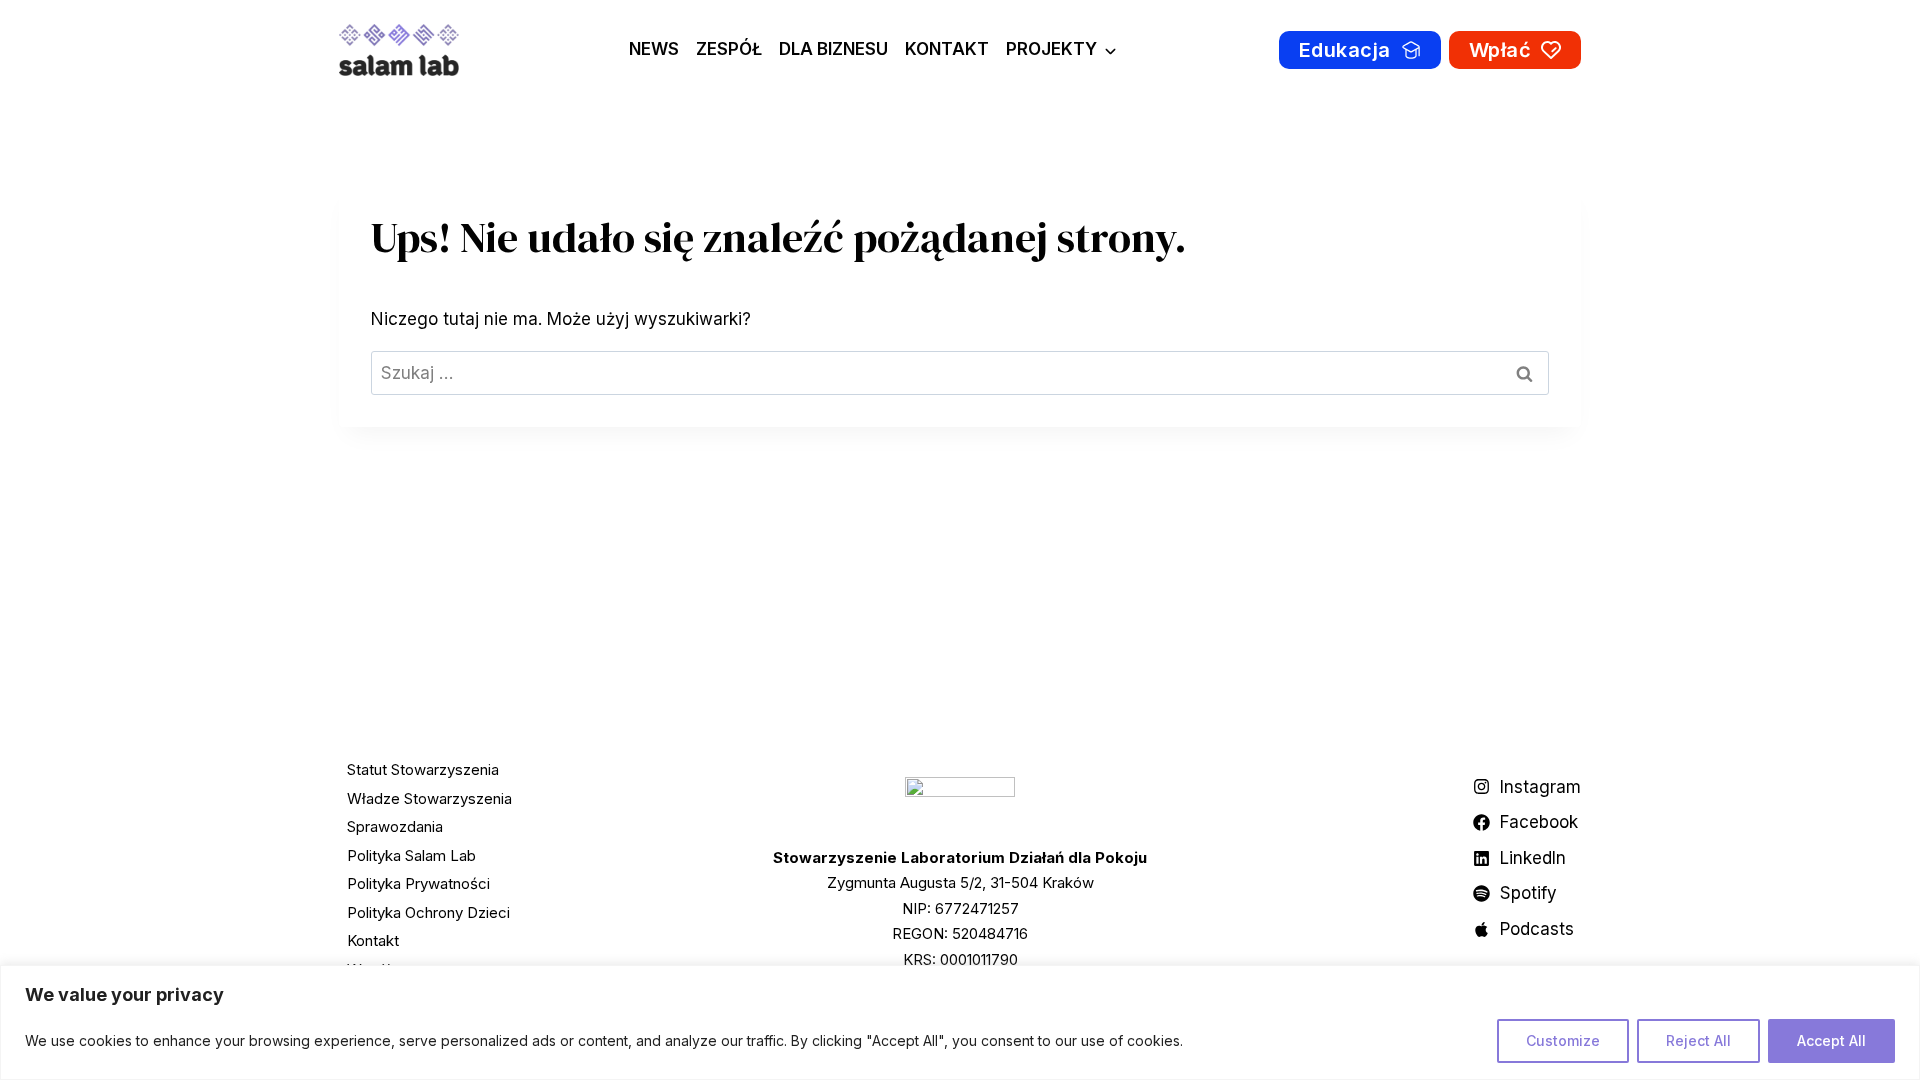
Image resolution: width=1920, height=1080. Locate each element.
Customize (1563, 1040)
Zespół (729, 49)
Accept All (1831, 1040)
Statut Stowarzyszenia (423, 769)
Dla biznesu (833, 49)
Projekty (1051, 49)
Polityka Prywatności (418, 883)
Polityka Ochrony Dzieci (428, 912)
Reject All (1698, 1040)
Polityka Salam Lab (411, 855)
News (654, 49)
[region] (960, 1022)
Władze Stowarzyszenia (429, 798)
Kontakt (947, 49)
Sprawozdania (395, 826)
